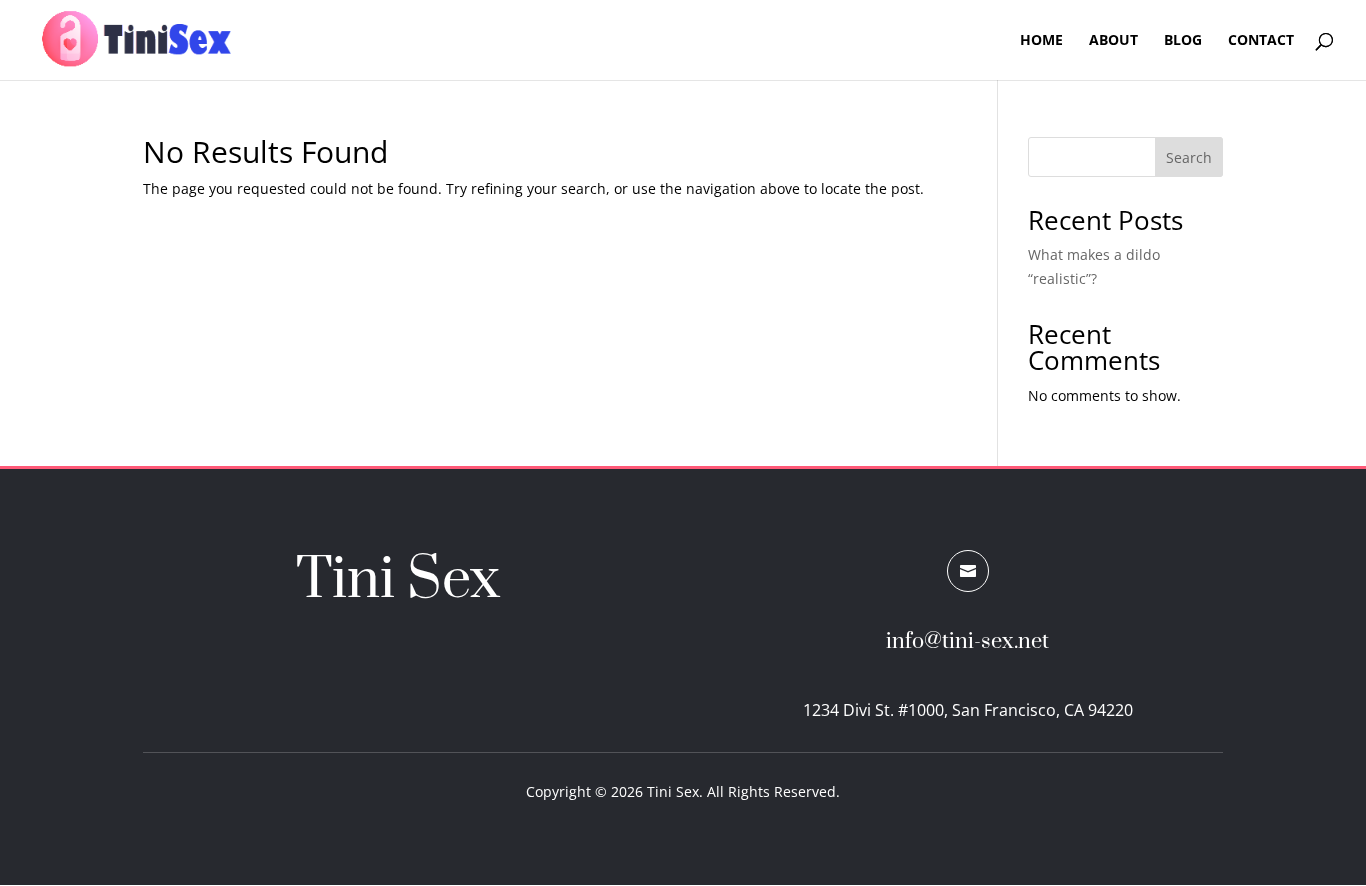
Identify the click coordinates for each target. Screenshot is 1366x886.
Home (1041, 41)
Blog (1183, 41)
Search (1189, 157)
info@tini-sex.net (967, 641)
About (1113, 41)
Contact (1261, 41)
